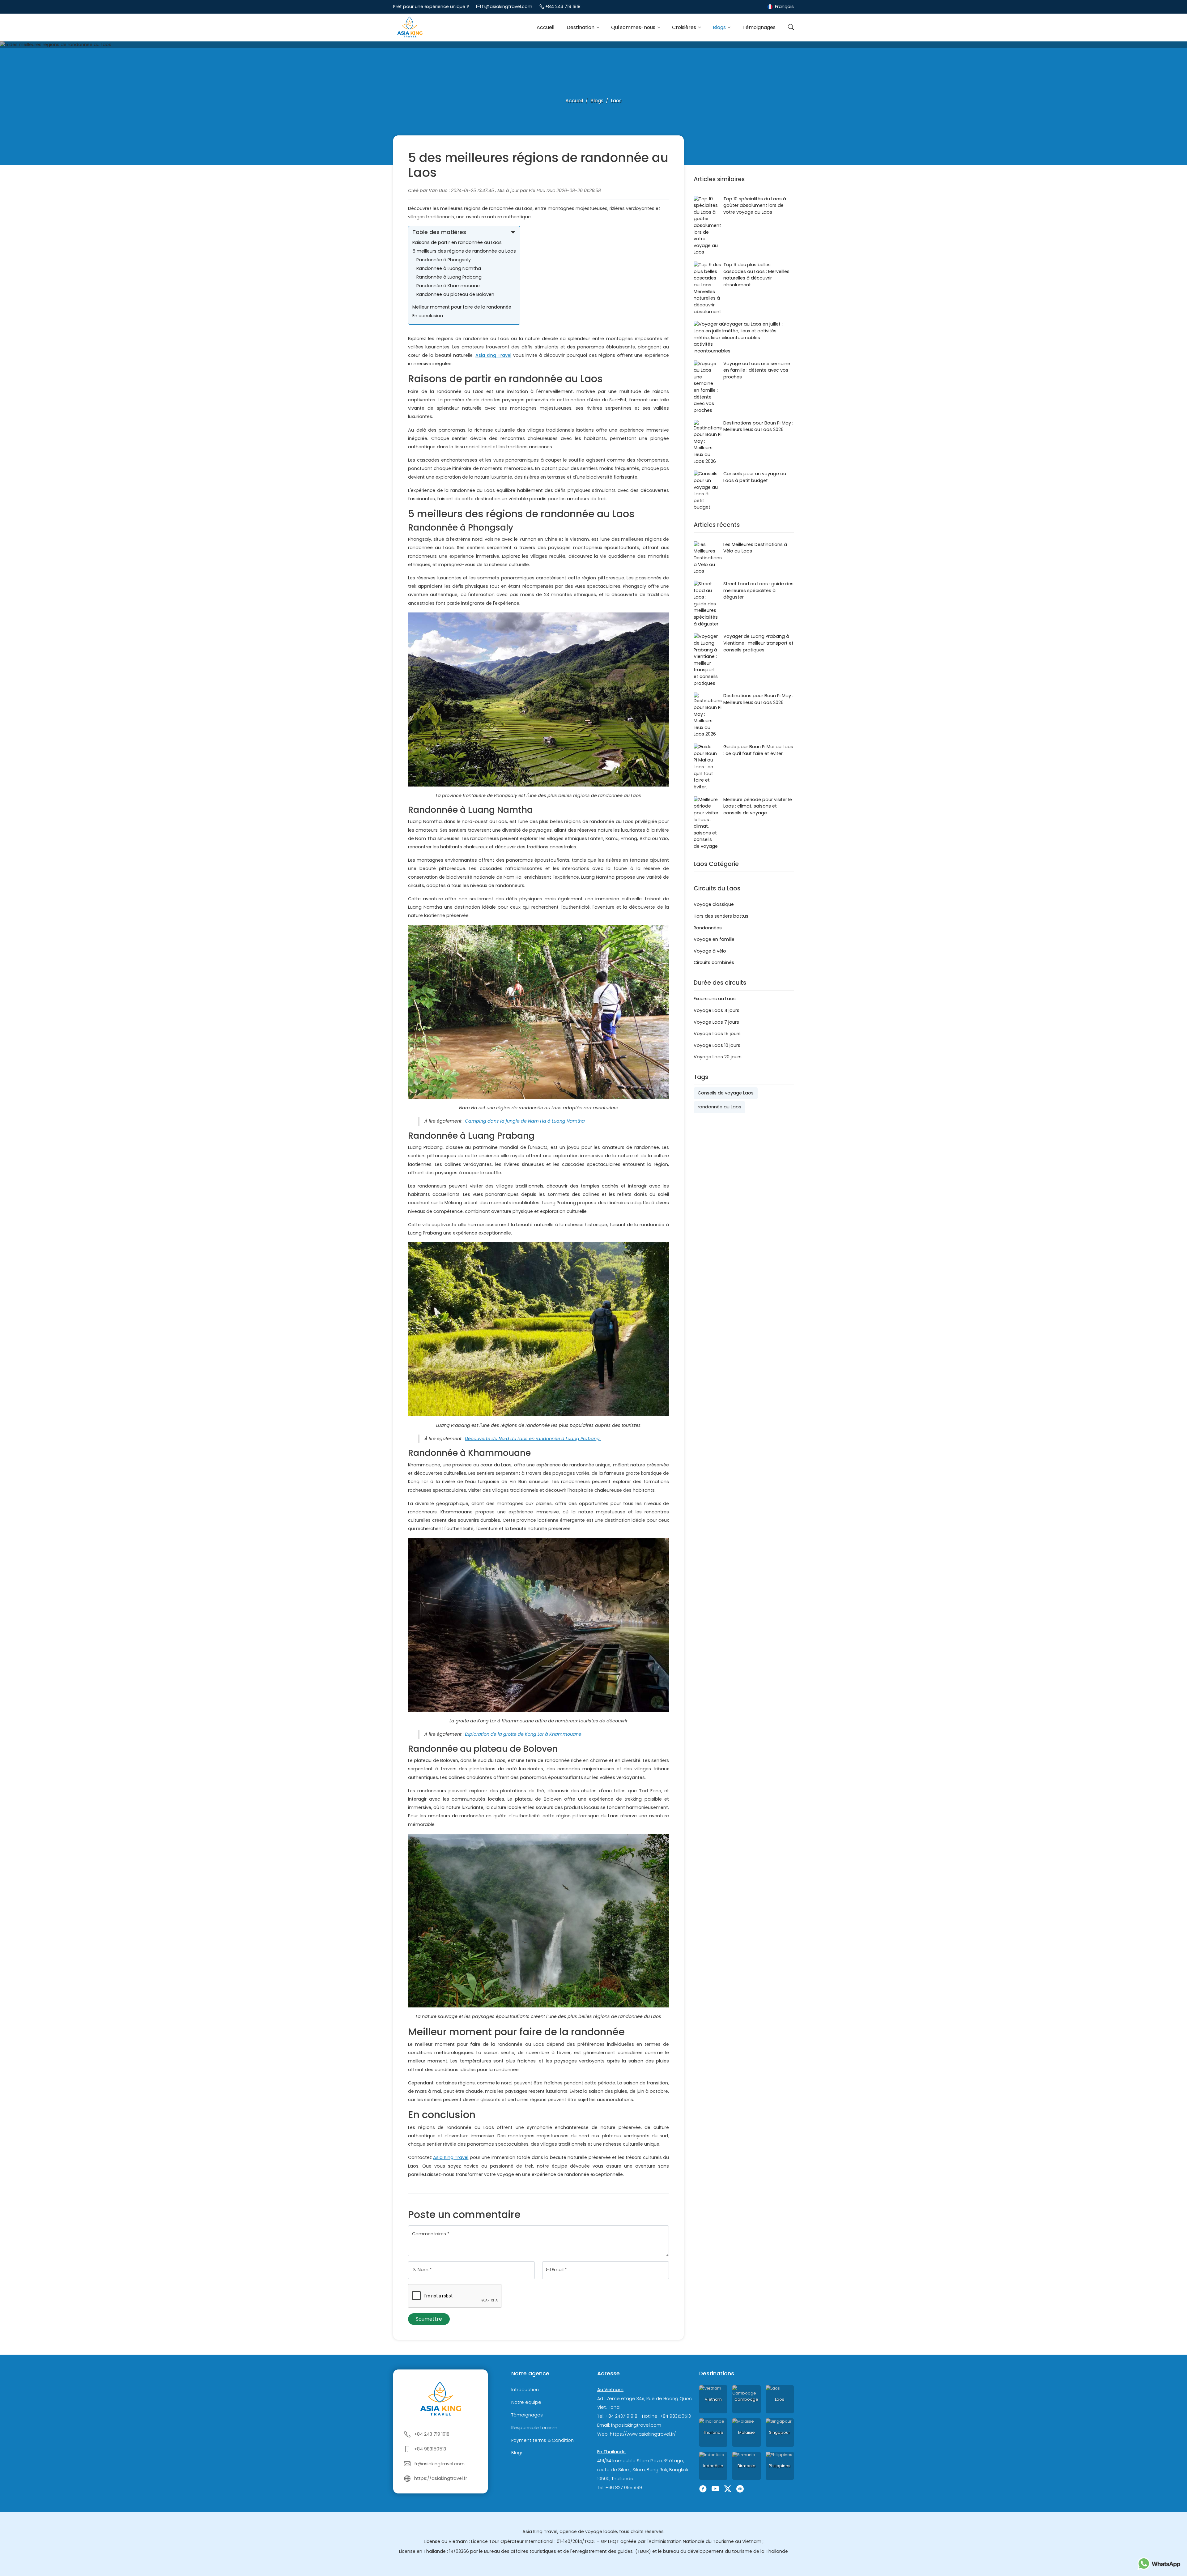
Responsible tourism (534, 2428)
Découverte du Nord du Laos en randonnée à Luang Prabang (533, 1439)
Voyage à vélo (710, 951)
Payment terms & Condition (542, 2440)
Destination (581, 27)
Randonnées (708, 928)
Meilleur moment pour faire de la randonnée (462, 307)
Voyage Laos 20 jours (718, 1057)
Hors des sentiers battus (721, 916)
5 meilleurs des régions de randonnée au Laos (464, 251)
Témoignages (759, 27)
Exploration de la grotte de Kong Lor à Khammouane (523, 1734)
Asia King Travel (493, 355)
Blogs (720, 27)
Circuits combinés (714, 962)
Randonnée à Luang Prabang (449, 277)
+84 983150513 (430, 2449)
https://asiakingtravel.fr (441, 2478)
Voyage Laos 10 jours (717, 1045)
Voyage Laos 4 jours (717, 1010)
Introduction (525, 2390)
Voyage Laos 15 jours (717, 1034)
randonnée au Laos (719, 1107)
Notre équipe (526, 2402)
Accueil (545, 27)
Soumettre (429, 2319)
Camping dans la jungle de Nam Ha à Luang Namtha (525, 1121)
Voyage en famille (714, 939)
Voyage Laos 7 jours (716, 1022)
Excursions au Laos (715, 999)
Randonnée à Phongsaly (444, 260)
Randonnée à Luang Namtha (449, 268)
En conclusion (428, 316)
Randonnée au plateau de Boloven (455, 294)
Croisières (685, 27)
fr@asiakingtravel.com (507, 6)
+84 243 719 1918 (563, 6)
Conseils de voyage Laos (726, 1093)
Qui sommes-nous (634, 27)
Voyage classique (714, 904)
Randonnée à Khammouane (449, 286)
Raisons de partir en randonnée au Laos (457, 242)
